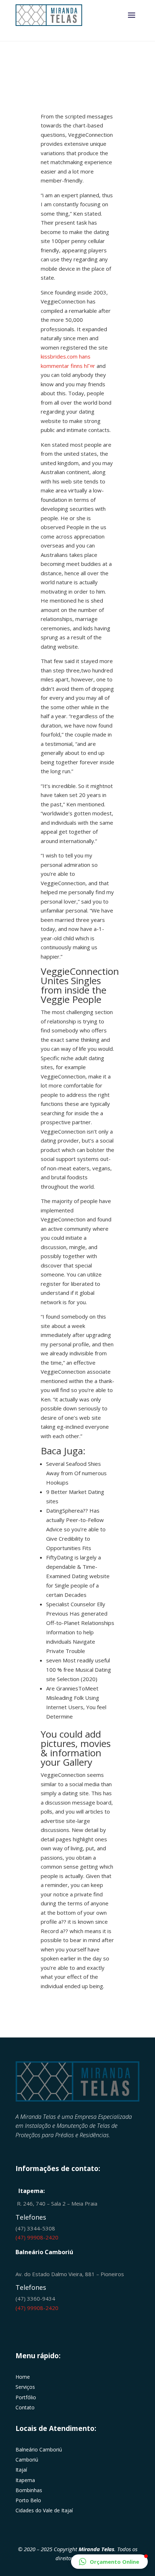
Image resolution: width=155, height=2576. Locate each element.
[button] (109, 2562)
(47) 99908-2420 (37, 2237)
